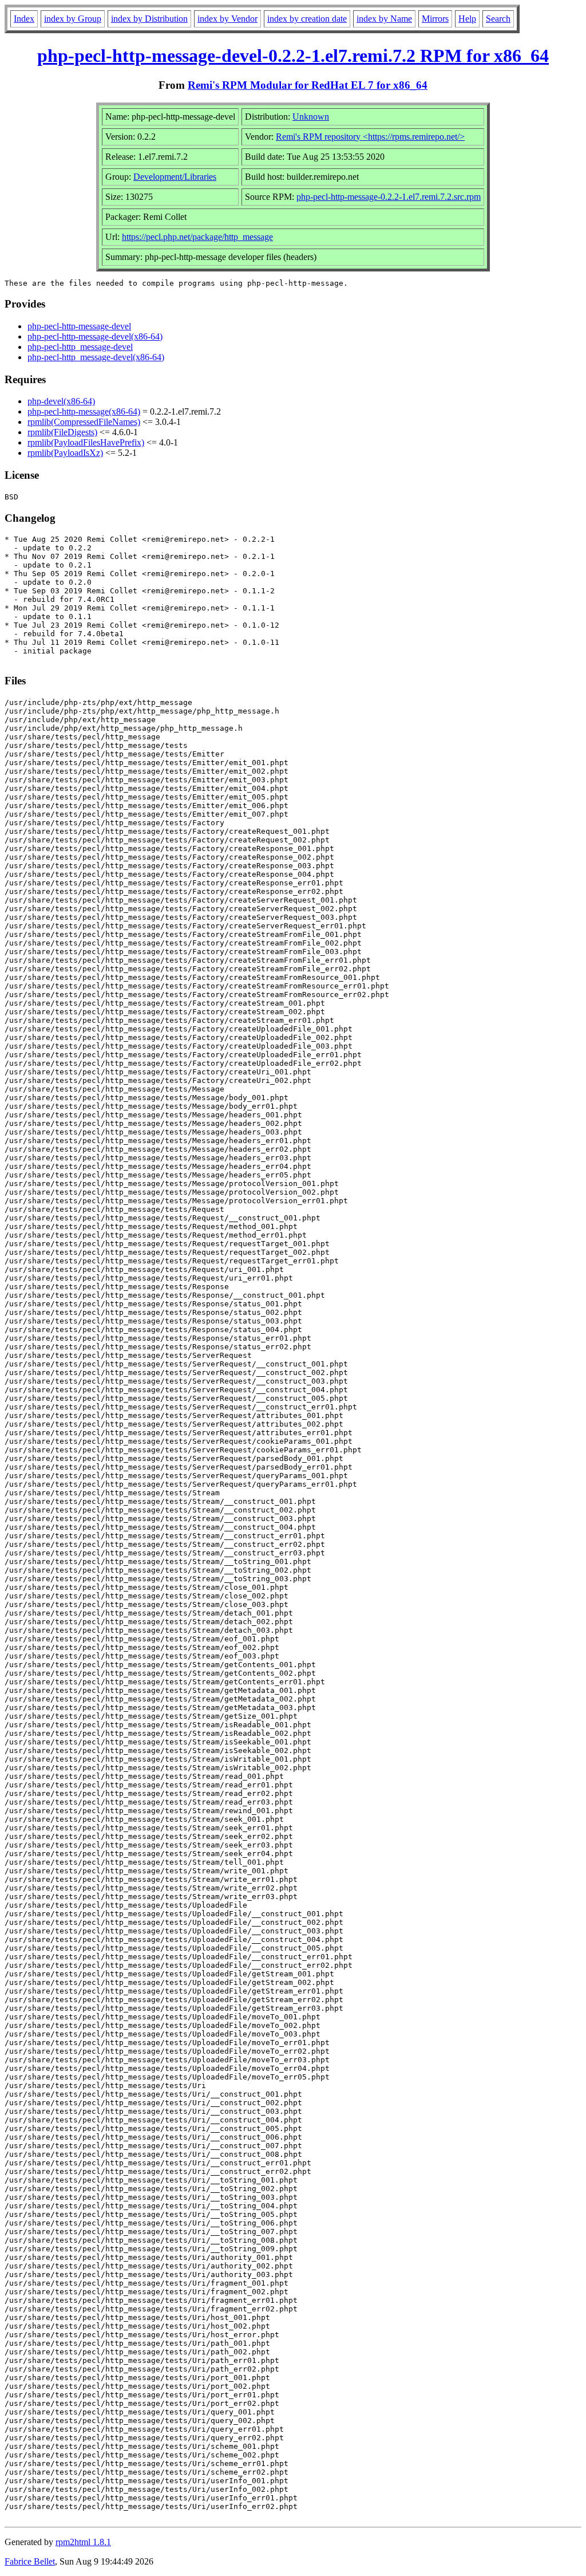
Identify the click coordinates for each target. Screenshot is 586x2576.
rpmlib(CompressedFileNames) (84, 422)
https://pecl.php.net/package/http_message (197, 237)
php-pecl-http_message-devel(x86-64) (96, 357)
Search (498, 19)
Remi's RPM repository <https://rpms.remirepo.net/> (370, 137)
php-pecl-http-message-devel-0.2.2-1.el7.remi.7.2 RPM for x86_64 (293, 56)
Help (467, 19)
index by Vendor (227, 19)
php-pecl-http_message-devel (80, 347)
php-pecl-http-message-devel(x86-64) (95, 336)
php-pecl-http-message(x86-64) (84, 411)
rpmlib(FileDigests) (62, 432)
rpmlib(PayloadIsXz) (65, 453)
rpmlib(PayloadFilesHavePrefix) (86, 442)
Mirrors (435, 19)
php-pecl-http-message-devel (79, 326)
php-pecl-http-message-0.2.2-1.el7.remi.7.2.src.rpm (389, 197)
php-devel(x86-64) (61, 401)
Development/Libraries (175, 177)
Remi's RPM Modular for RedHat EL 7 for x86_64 (308, 85)
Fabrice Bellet (30, 2561)
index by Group (73, 19)
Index (24, 19)
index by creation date (307, 19)
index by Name (384, 19)
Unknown (311, 117)
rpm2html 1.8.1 (83, 2542)
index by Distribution (149, 19)
